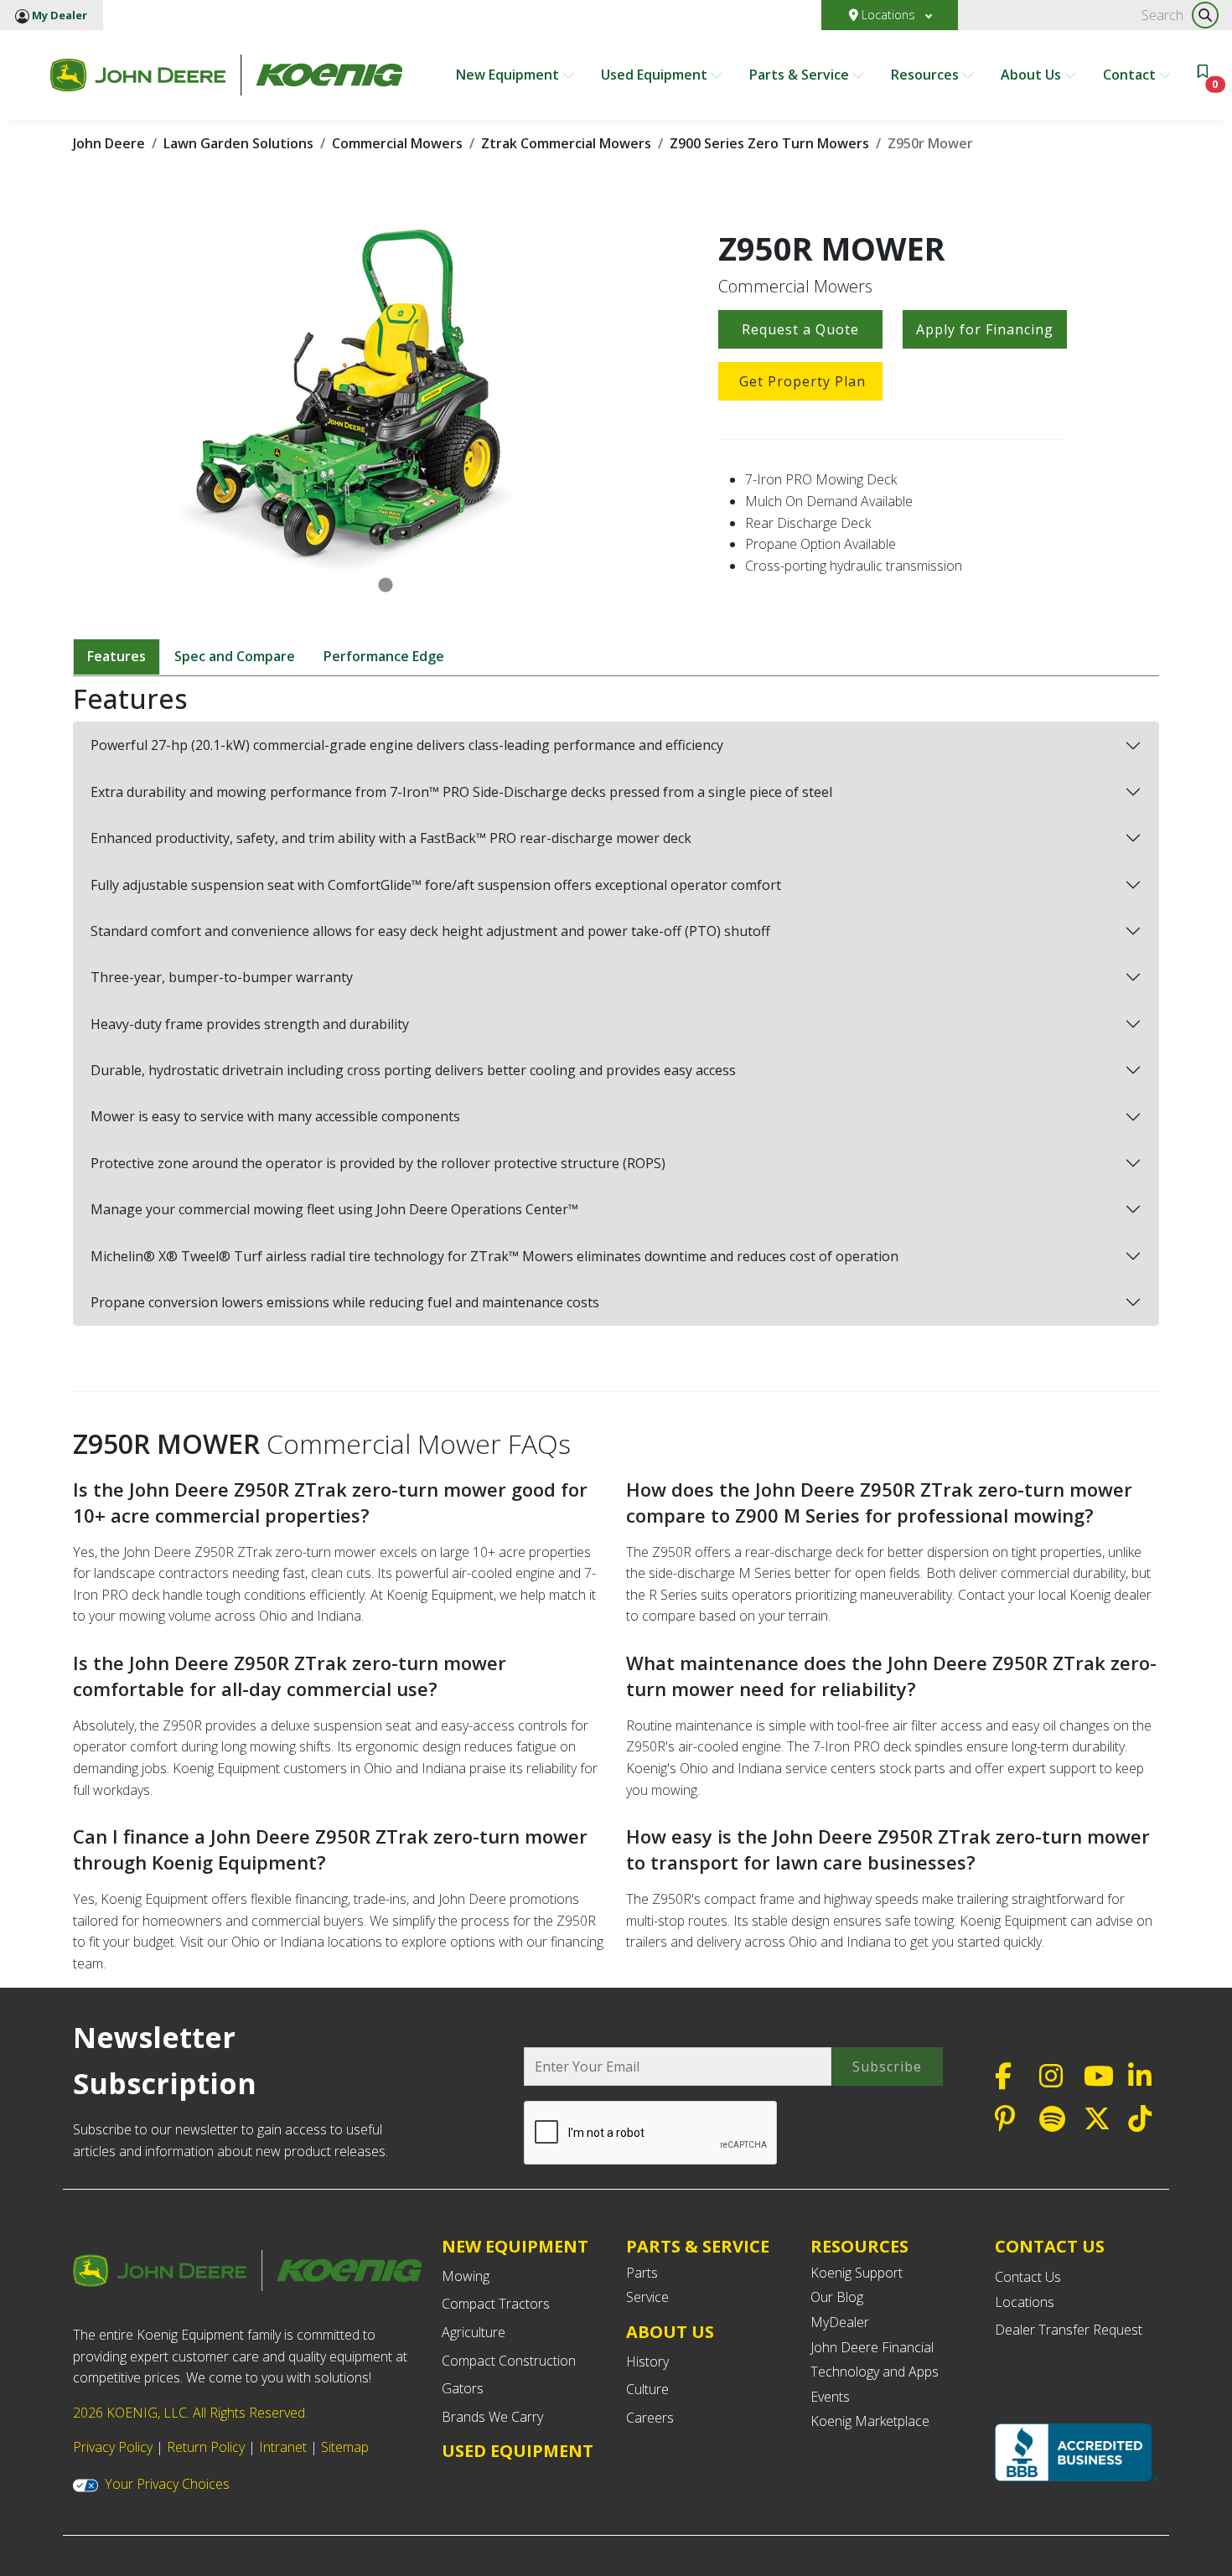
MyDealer (840, 2322)
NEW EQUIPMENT (515, 2246)
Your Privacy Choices (167, 2484)
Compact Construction (509, 2361)
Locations (888, 15)
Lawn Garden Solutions (238, 143)
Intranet (283, 2447)
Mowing (466, 2276)
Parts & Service (801, 75)
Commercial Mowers (397, 143)
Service (647, 2297)
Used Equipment (656, 75)
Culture (647, 2389)
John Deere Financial (872, 2347)
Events (830, 2397)
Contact (1131, 75)
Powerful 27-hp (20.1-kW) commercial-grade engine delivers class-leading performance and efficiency (407, 745)
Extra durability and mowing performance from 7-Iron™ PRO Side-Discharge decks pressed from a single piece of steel (461, 792)
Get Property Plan (802, 381)
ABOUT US (670, 2332)
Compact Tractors (496, 2304)
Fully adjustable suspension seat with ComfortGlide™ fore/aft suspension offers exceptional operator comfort (436, 885)
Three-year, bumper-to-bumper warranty (222, 977)
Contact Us (1028, 2277)
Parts (642, 2273)
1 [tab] (386, 586)
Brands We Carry (492, 2417)
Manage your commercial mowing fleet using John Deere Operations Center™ (334, 1209)
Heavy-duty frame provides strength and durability (250, 1024)
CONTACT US (1050, 2247)
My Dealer (58, 15)
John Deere (109, 143)
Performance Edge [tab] (384, 656)
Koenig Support (857, 2273)
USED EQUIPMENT (518, 2451)
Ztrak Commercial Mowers (566, 143)
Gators (463, 2388)
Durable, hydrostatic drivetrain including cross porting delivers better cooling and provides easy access (413, 1070)
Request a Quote (800, 329)
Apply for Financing (985, 329)
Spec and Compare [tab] (235, 656)
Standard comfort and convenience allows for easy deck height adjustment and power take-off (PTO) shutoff (430, 931)
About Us (1033, 75)
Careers (650, 2418)
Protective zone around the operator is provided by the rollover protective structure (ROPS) (378, 1163)
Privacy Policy (113, 2447)
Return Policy (206, 2447)
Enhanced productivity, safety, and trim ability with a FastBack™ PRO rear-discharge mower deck (391, 838)
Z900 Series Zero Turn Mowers (769, 143)
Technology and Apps (875, 2372)
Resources (927, 75)
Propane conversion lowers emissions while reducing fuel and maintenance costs (345, 1302)
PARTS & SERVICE (698, 2246)
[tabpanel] (386, 398)
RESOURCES (859, 2246)
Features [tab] (116, 656)
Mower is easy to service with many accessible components (275, 1116)
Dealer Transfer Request (1069, 2330)
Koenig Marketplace (870, 2421)
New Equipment (509, 75)
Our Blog (837, 2297)
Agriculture (474, 2332)
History (647, 2361)
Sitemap (345, 2447)
